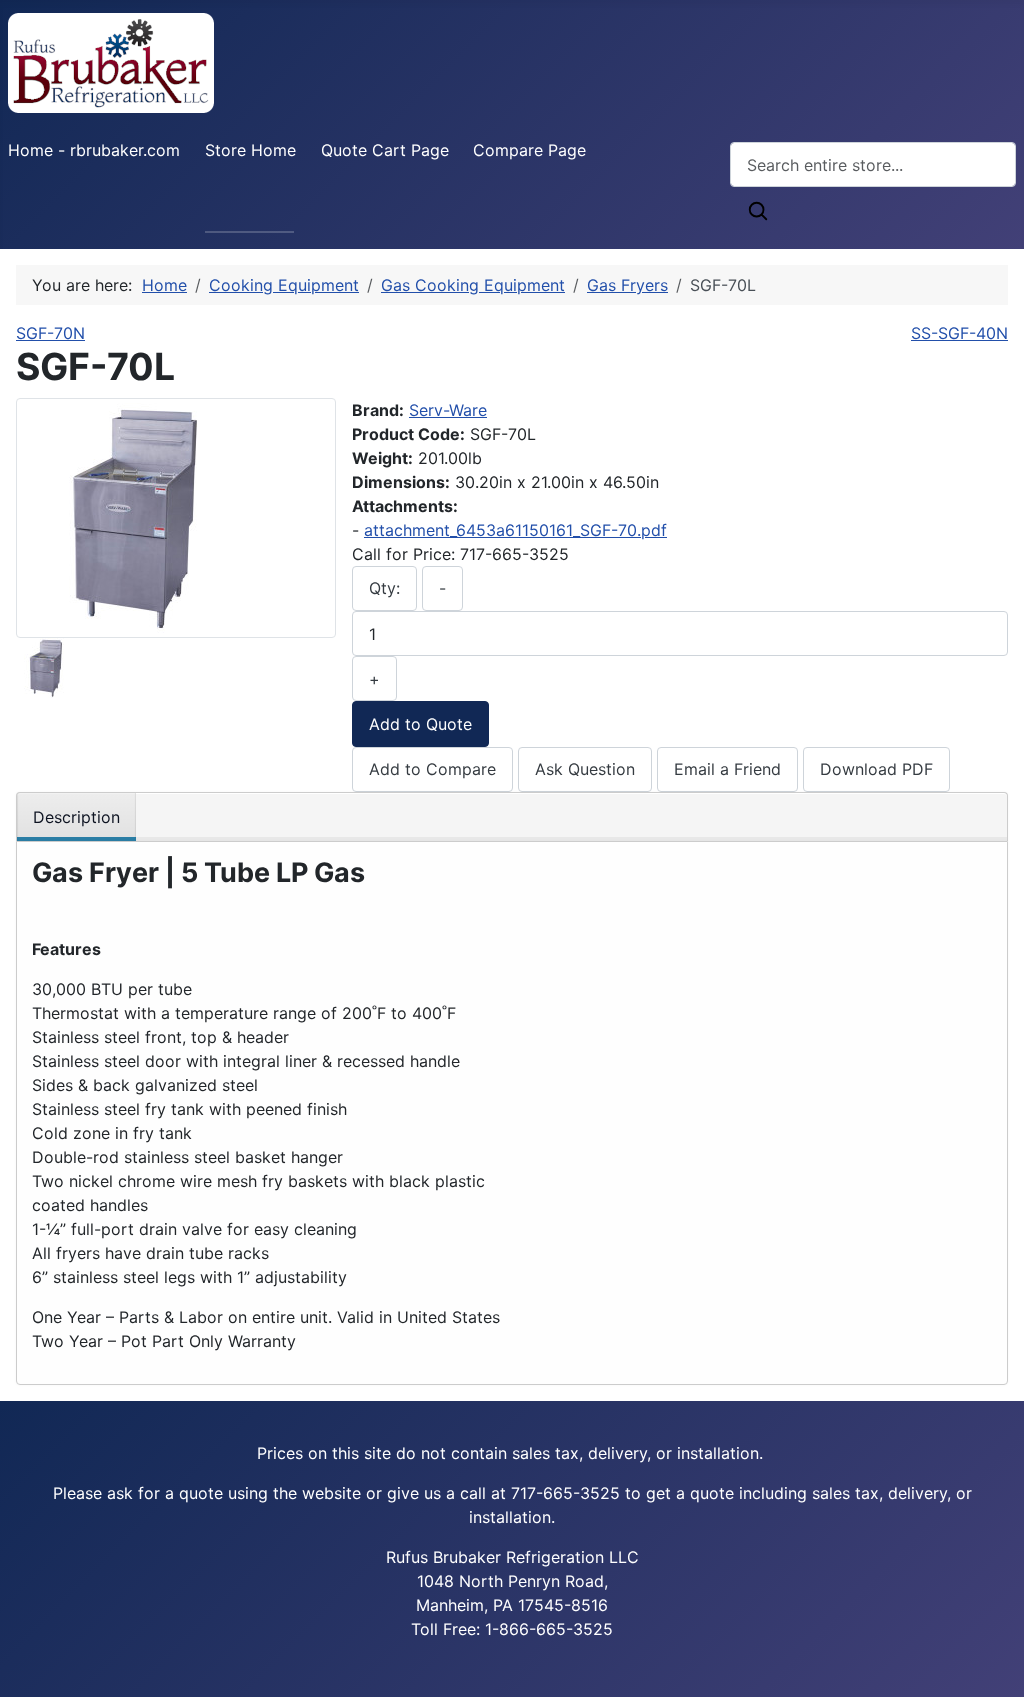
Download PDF (876, 769)
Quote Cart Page (385, 150)
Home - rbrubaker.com (94, 150)
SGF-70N (50, 333)
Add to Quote (420, 724)
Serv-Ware (448, 410)
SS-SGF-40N (959, 333)
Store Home (250, 150)
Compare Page (529, 150)
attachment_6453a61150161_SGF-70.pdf (515, 530)
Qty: (384, 588)
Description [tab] (76, 817)
